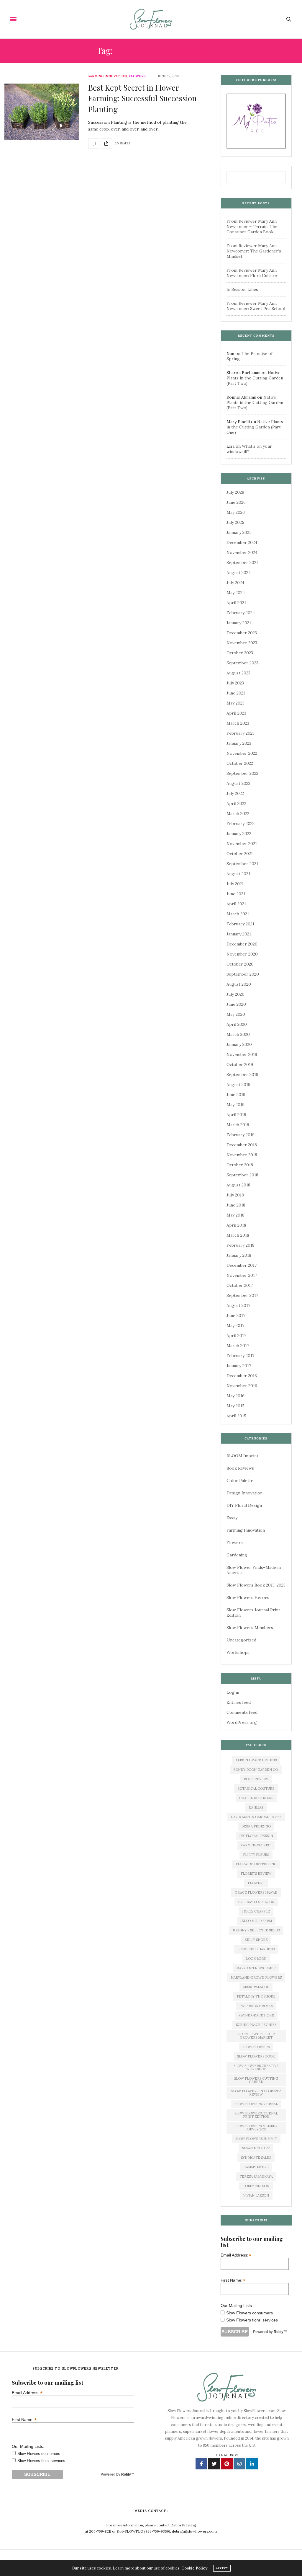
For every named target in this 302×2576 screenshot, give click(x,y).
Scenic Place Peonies (256, 2025)
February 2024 (241, 613)
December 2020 (242, 944)
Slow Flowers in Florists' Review (256, 2093)
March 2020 (238, 1034)
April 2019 (236, 1115)
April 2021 (236, 904)
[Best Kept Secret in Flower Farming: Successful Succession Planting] (42, 112)
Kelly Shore (256, 1940)
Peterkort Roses (256, 2006)
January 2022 (239, 834)
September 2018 (242, 1175)
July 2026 (235, 492)
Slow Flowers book (256, 2056)
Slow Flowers (256, 2047)
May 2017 (235, 1326)
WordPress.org (242, 1722)
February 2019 (241, 1135)
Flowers (137, 76)
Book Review (256, 1779)
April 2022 (236, 803)
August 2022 (238, 783)
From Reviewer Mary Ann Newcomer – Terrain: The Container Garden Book (252, 226)
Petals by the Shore (256, 1996)
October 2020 (240, 964)
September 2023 (242, 663)
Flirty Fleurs (256, 1855)
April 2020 (237, 1024)
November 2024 (242, 552)
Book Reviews (240, 1468)
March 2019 (238, 1125)
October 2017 (240, 1285)
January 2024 (239, 623)
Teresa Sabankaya (256, 2176)
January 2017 (239, 1366)
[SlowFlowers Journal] (151, 19)
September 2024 (243, 563)
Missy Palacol (256, 1987)
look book (256, 1959)
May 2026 (236, 512)
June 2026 (236, 502)
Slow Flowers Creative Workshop (256, 2067)
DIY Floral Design (244, 1505)
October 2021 (240, 854)
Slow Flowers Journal (256, 2104)
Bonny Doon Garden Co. (256, 1770)
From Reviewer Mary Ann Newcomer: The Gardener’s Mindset (254, 251)
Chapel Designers (256, 1798)
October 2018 (240, 1165)
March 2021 (238, 914)
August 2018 (238, 1185)
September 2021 (242, 864)
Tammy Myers (256, 2167)
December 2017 (242, 1265)
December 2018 (242, 1145)
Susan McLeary (256, 2148)
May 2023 (235, 703)
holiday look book (256, 1902)
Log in (233, 1692)
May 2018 (235, 1215)
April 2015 (236, 1416)
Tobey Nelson (256, 2186)
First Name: (233, 2280)
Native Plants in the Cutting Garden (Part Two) (255, 378)
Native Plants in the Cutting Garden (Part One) (255, 427)
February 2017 (240, 1356)
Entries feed (239, 1702)
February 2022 (241, 824)
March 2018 (238, 1235)
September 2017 (242, 1295)
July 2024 (235, 583)
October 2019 (240, 1064)
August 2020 (239, 984)
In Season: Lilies (242, 289)
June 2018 (236, 1205)
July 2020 (235, 994)
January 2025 (239, 532)
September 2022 (242, 773)
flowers (256, 1883)
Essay (232, 1518)
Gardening (237, 1555)
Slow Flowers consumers (250, 2313)
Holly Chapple (256, 1911)
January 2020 (239, 1044)
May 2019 (235, 1105)
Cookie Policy (194, 2568)
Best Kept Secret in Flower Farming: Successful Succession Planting (142, 98)
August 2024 (239, 573)
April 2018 (236, 1225)
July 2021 (235, 884)
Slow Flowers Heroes (248, 1597)
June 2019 (236, 1095)
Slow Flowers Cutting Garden (256, 2080)
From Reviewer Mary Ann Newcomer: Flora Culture (252, 273)
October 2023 (240, 653)
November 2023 (242, 643)
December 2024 (242, 542)
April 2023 (236, 713)
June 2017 (236, 1315)
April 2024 (237, 603)
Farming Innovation (107, 76)
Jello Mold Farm (256, 1921)
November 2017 (242, 1275)
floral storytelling (256, 1864)
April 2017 (236, 1336)
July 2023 (235, 683)
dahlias (256, 1807)
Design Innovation (244, 1493)
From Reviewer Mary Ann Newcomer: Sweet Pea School (256, 306)
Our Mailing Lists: (237, 2306)
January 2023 (239, 743)
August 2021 (238, 874)
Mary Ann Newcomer (256, 1968)
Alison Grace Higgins (256, 1760)
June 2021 (236, 894)
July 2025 (235, 522)
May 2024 (236, 593)
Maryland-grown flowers (256, 1977)
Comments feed (242, 1712)
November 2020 (242, 954)
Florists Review (256, 1874)
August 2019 (238, 1085)
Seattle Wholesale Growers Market (256, 2036)
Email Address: (236, 2255)
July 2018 (235, 1195)
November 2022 (242, 753)
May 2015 (235, 1406)
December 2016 (242, 1376)
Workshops (238, 1652)
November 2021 (242, 844)
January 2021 (239, 934)
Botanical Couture (256, 1788)
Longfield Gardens (256, 1949)
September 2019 (242, 1075)
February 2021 (240, 924)
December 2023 (242, 633)
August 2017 (238, 1305)
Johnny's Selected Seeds (256, 1930)
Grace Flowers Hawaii (256, 1892)
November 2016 (242, 1386)
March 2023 (238, 723)
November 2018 (242, 1155)
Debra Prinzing (256, 1826)
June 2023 (236, 693)
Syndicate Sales (256, 2158)
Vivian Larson (256, 2195)
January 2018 (239, 1255)
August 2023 (238, 673)
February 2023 (241, 733)
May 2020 (236, 1014)
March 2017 (238, 1346)
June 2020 (236, 1004)
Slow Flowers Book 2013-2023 (256, 1585)
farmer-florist (256, 1845)
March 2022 (238, 813)
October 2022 (240, 763)
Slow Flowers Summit (256, 2139)
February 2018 (241, 1245)
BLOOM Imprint (242, 1456)
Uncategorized (241, 1640)
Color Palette (240, 1481)
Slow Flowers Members (250, 1628)
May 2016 (235, 1396)
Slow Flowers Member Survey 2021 (256, 2128)
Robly (279, 2332)
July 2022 (235, 793)
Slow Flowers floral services (252, 2320)
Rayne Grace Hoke (256, 2015)
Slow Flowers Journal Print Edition (256, 2115)
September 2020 (243, 974)
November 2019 (242, 1054)
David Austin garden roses (256, 1817)
